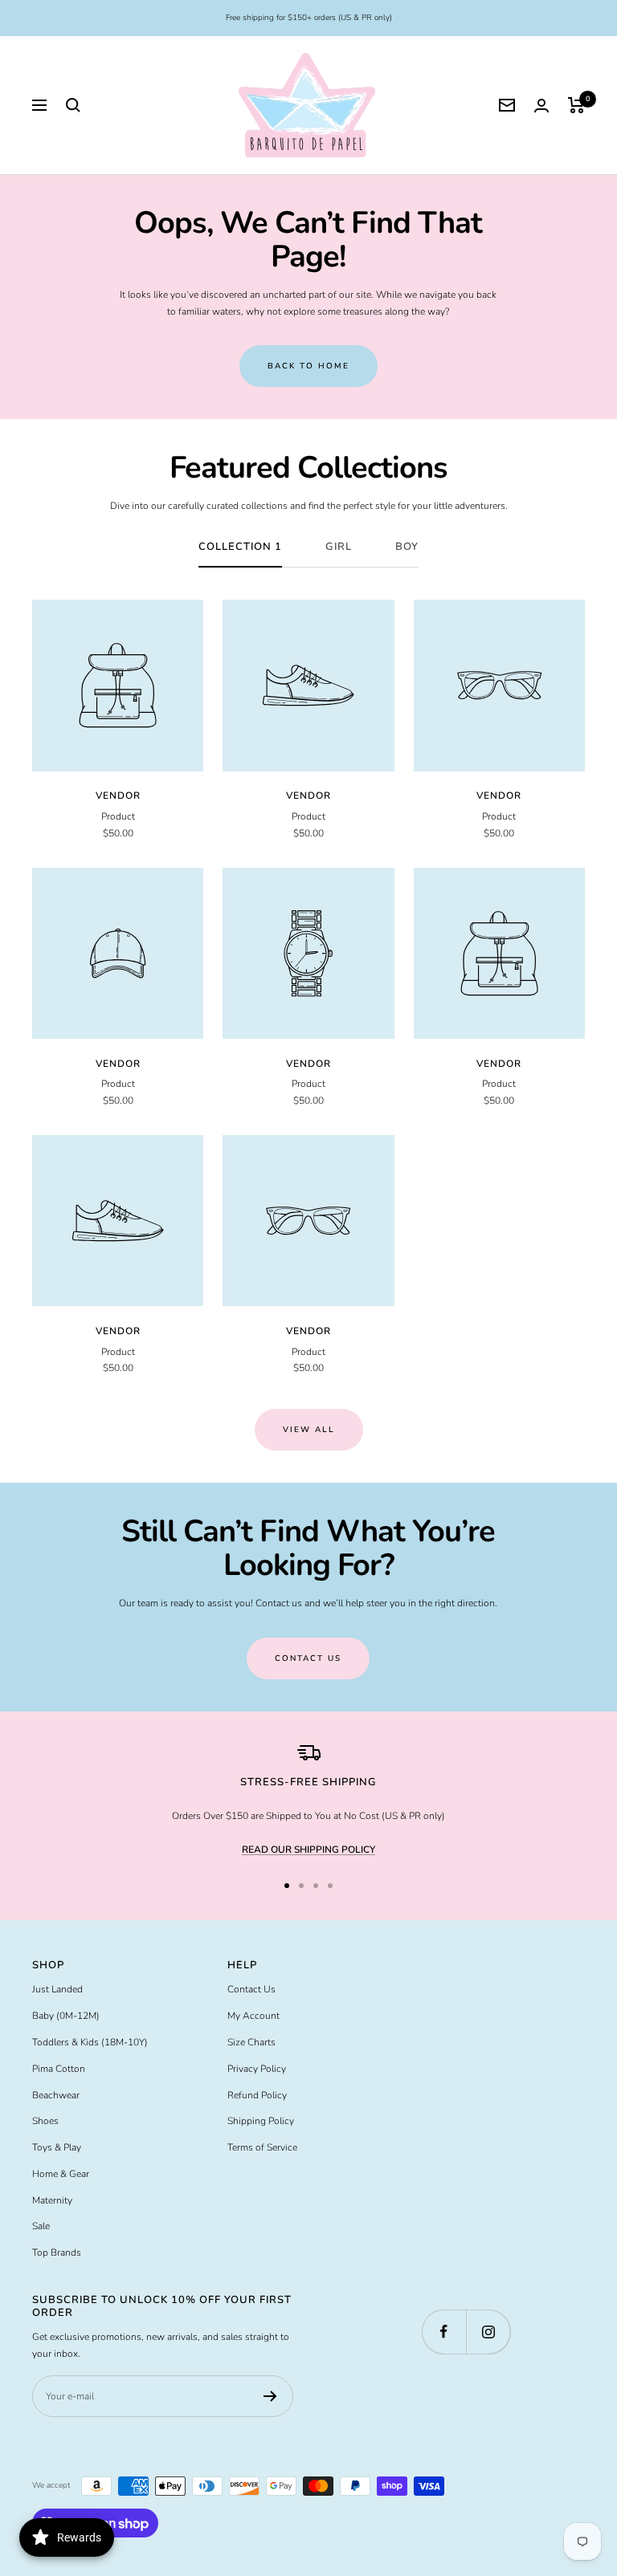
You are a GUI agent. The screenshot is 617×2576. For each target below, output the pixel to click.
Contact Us (251, 1989)
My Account (253, 2016)
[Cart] (576, 105)
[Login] (541, 106)
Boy (407, 547)
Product (118, 816)
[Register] (270, 2396)
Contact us (308, 1658)
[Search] (73, 105)
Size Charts (251, 2042)
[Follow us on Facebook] (444, 2332)
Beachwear (56, 2095)
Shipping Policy (261, 2121)
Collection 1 (240, 547)
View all (309, 1430)
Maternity (52, 2200)
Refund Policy (257, 2095)
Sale (41, 2226)
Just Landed (57, 1989)
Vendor (118, 796)
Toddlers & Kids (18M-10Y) (90, 2042)
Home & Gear (61, 2174)
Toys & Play (57, 2147)
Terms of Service (262, 2147)
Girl (339, 547)
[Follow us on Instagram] (488, 2332)
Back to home (308, 366)
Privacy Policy (257, 2069)
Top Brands (57, 2252)
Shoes (45, 2121)
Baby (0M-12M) (66, 2016)
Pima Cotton (59, 2069)
